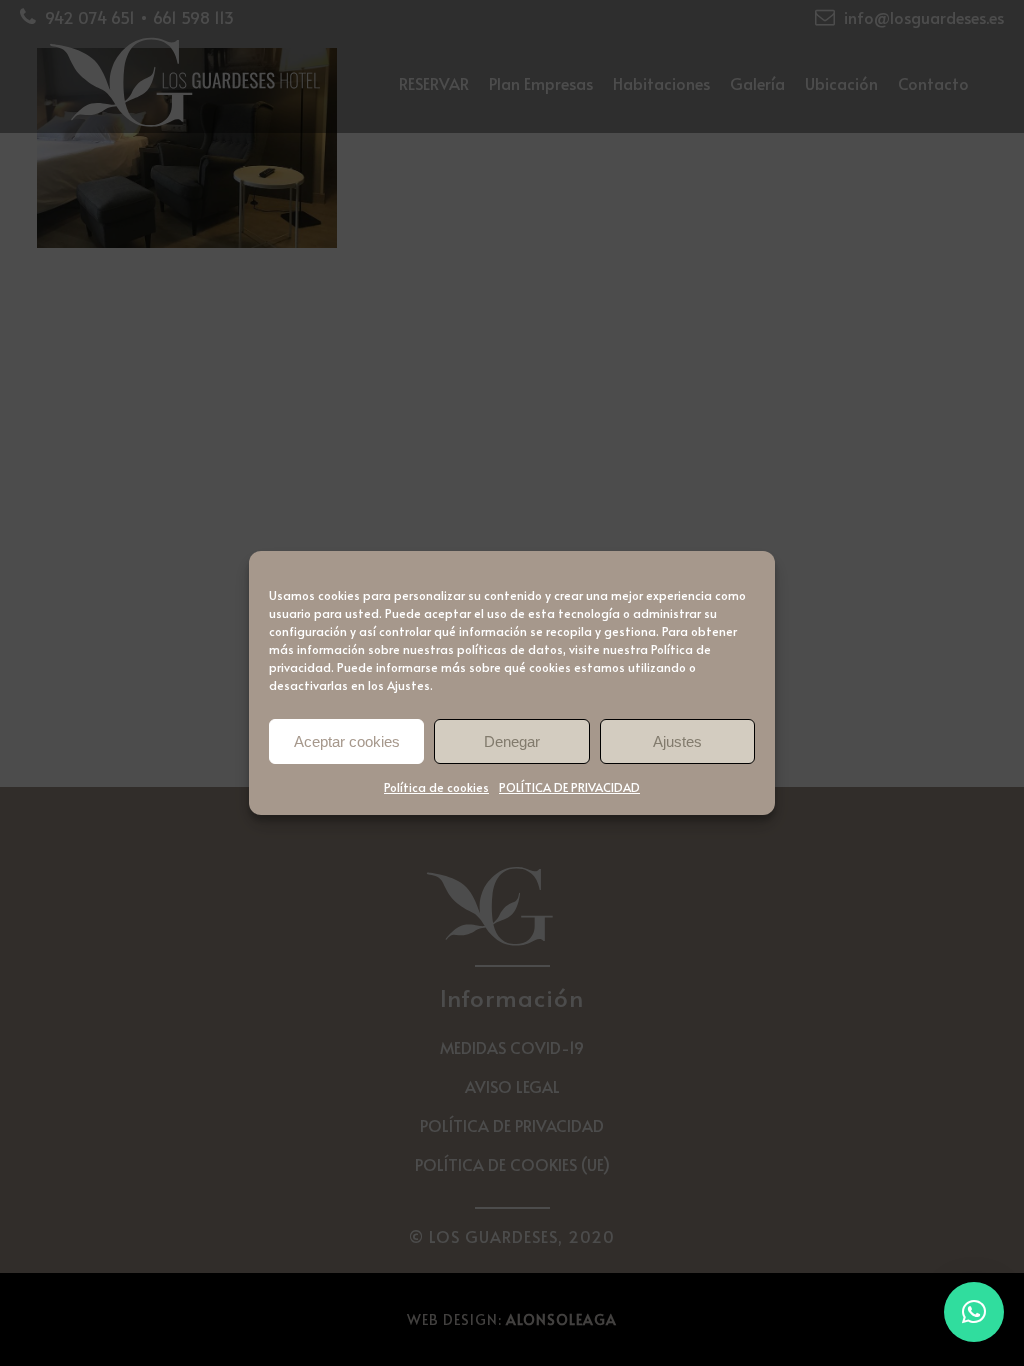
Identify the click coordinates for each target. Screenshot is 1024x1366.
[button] (974, 1312)
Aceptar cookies (347, 741)
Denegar (512, 741)
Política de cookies (436, 787)
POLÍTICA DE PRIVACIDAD (569, 787)
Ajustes (677, 741)
